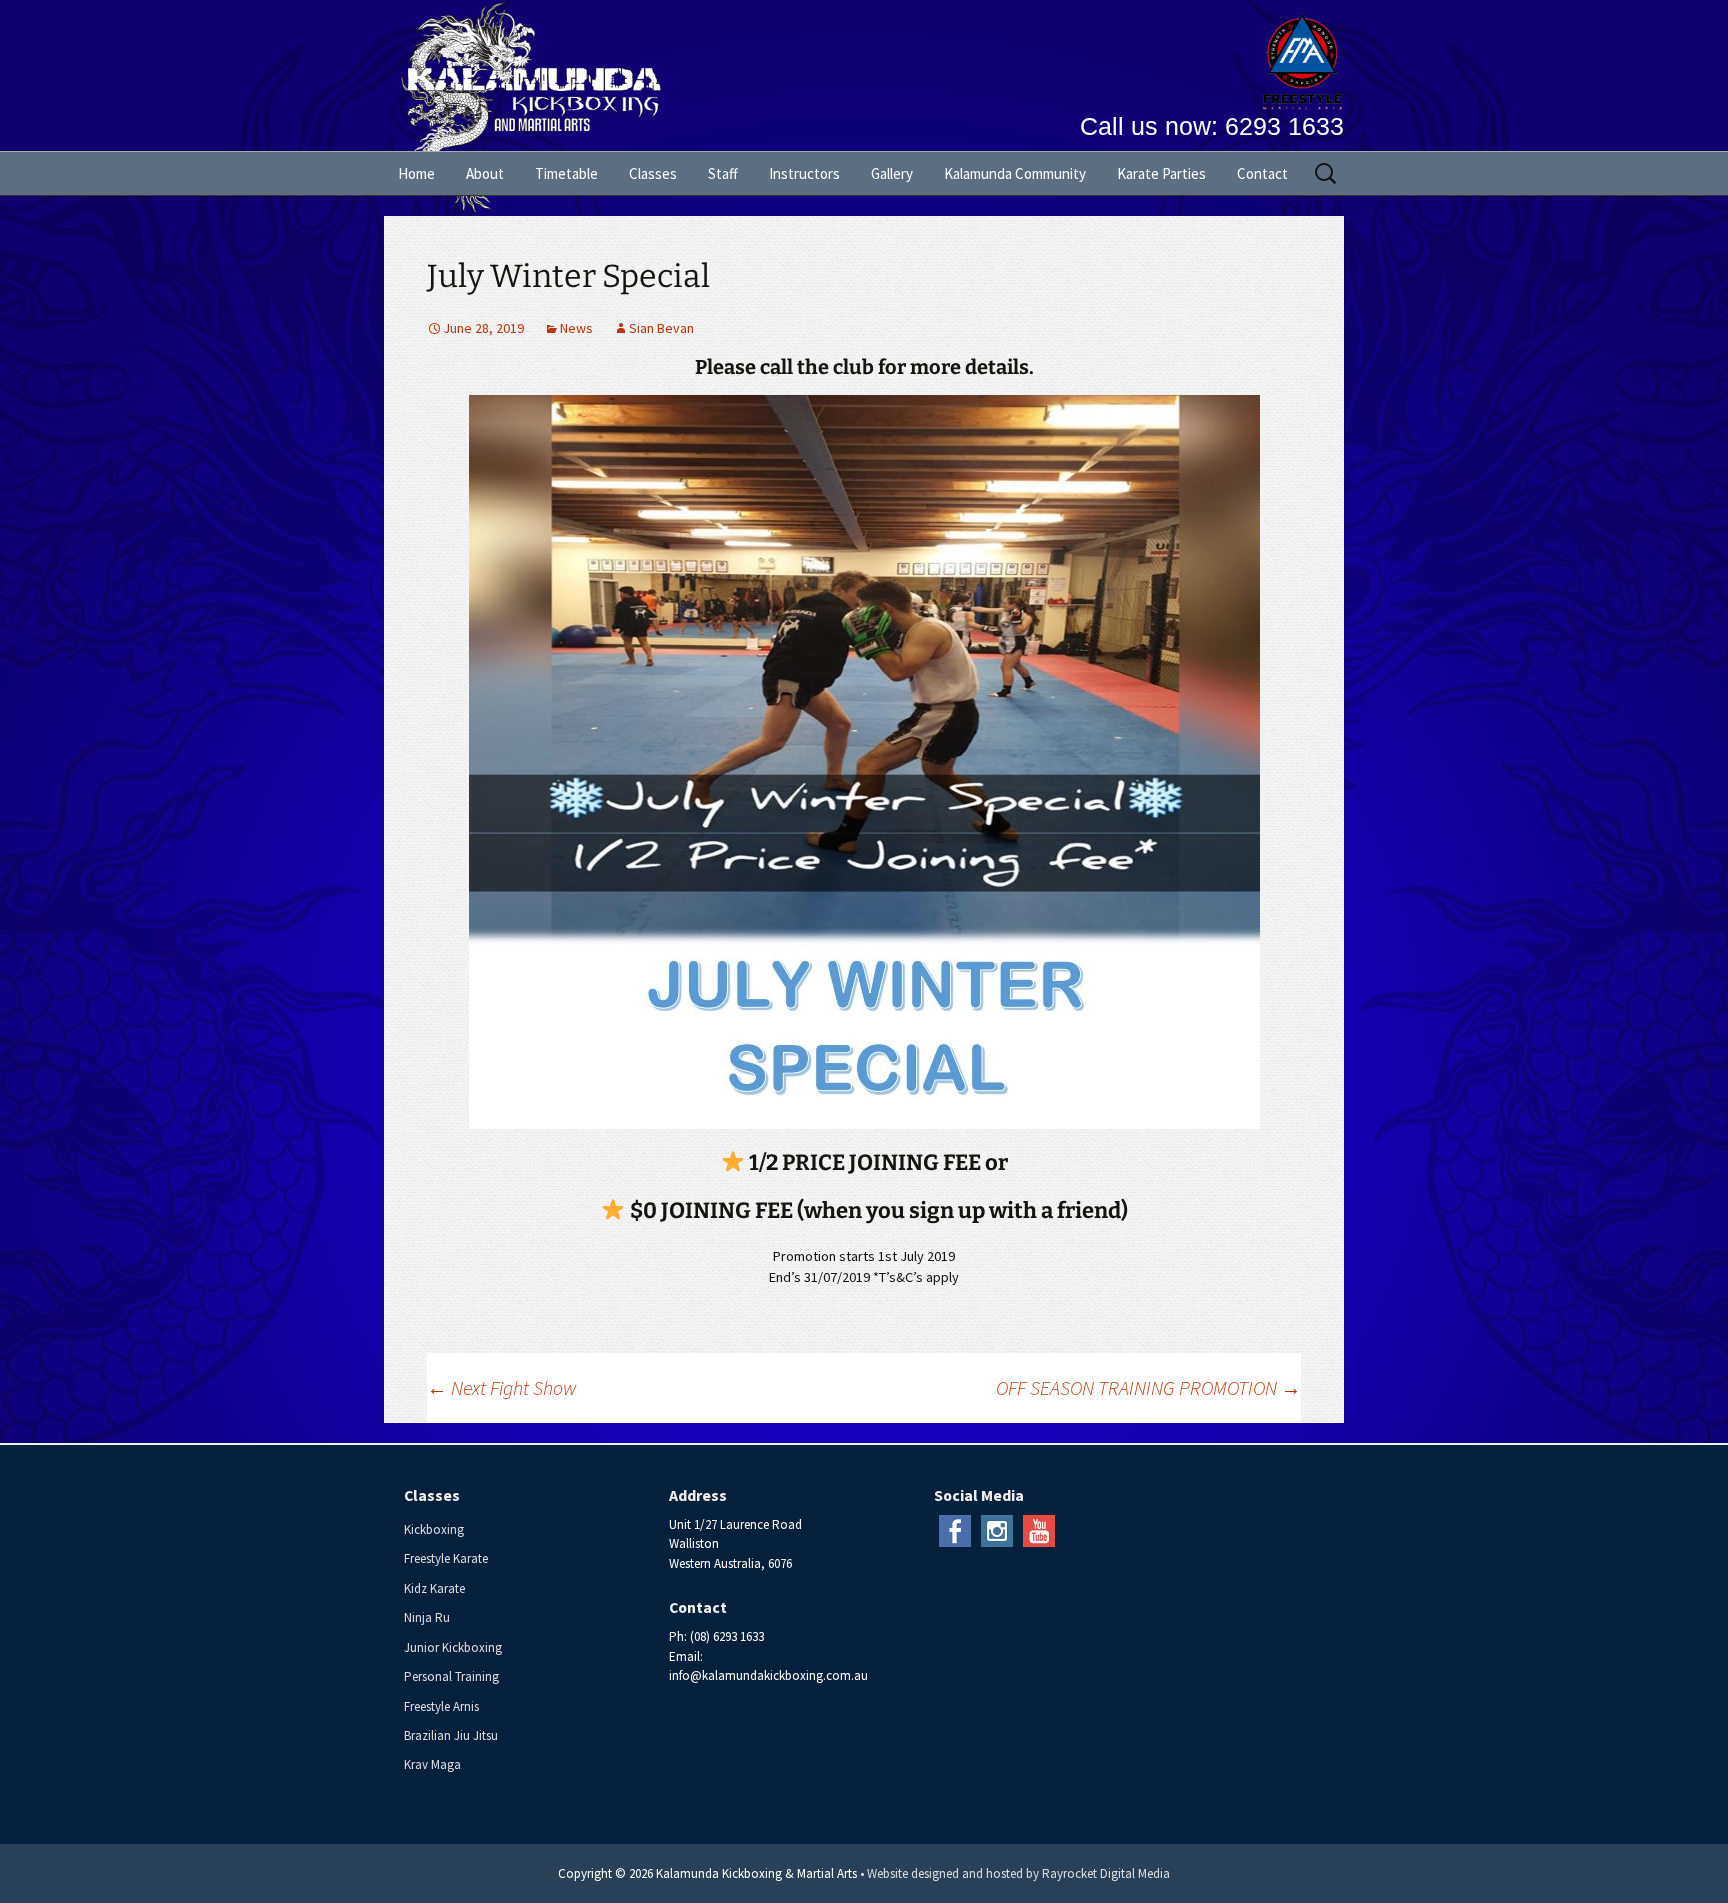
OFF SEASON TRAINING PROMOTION (1148, 1387)
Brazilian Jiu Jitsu (451, 1735)
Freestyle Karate (446, 1558)
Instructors (804, 173)
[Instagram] (997, 1529)
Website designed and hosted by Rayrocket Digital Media (1018, 1873)
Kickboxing (434, 1529)
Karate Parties (1161, 173)
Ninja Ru (427, 1617)
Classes (653, 173)
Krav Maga (432, 1764)
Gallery (892, 173)
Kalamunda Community (1015, 173)
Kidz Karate (434, 1588)
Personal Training (451, 1676)
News (576, 328)
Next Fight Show (502, 1387)
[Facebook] (955, 1529)
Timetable (566, 173)
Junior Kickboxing (453, 1647)
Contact (1262, 173)
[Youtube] (1039, 1529)
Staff (723, 173)
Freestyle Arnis (441, 1706)
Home (416, 173)
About (485, 173)
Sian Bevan (661, 328)
